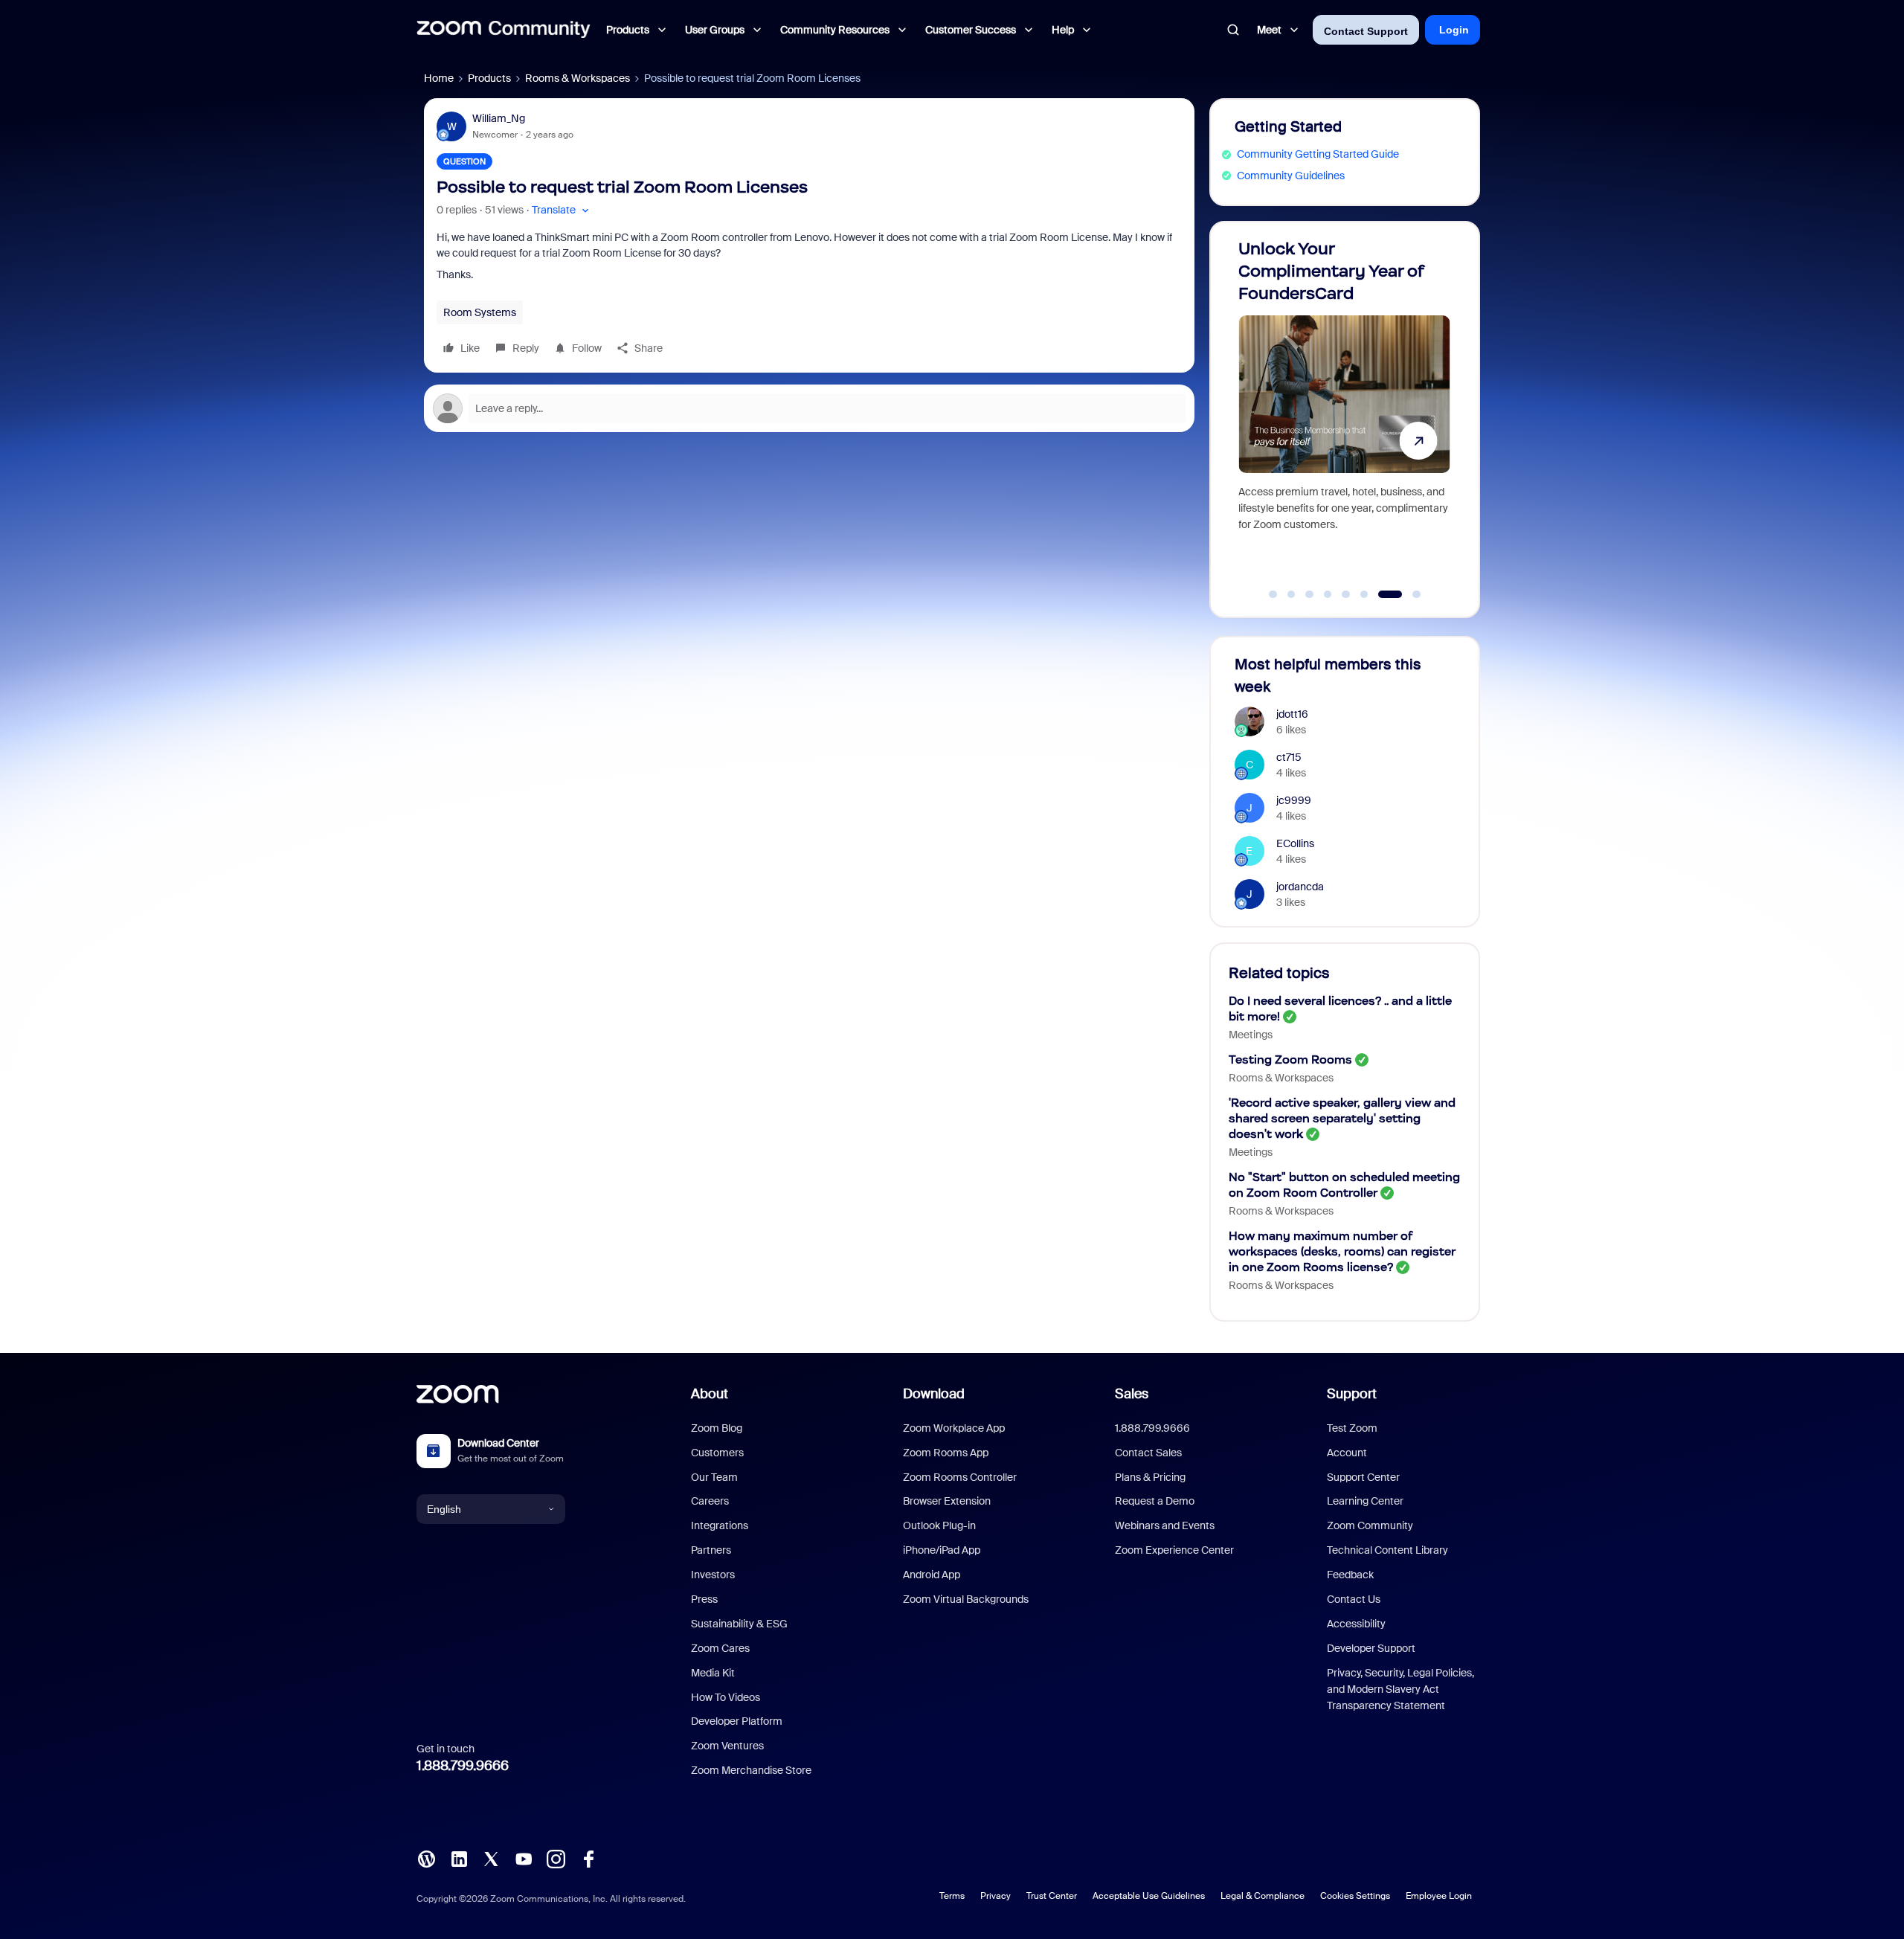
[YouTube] (524, 1858)
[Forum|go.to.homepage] (504, 30)
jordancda (1300, 887)
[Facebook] (588, 1858)
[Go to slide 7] (1383, 594)
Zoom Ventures (727, 1746)
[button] (562, 210)
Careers (710, 1501)
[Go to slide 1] (1273, 594)
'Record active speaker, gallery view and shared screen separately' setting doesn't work (1342, 1118)
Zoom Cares (720, 1648)
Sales (1132, 1394)
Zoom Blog (717, 1428)
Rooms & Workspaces (578, 78)
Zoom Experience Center (1174, 1550)
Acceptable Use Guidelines (1149, 1896)
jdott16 (1292, 714)
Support (1352, 1394)
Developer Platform (737, 1721)
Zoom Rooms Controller (960, 1477)
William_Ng (499, 118)
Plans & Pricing (1150, 1477)
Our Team (714, 1477)
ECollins (1295, 843)
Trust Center (1052, 1896)
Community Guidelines (1291, 176)
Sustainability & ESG (739, 1624)
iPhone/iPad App (942, 1550)
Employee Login (1439, 1896)
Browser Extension (947, 1501)
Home (439, 78)
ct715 (1289, 757)
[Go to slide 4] (1328, 594)
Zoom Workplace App (954, 1428)
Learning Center (1365, 1501)
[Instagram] (556, 1858)
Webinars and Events (1165, 1525)
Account (1347, 1453)
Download (934, 1394)
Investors (713, 1575)
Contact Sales (1148, 1453)
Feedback (1350, 1575)
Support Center (1363, 1477)
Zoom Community (1370, 1525)
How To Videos (726, 1697)
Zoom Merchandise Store (751, 1770)
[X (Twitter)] (491, 1858)
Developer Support (1371, 1648)
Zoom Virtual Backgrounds (966, 1599)
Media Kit (713, 1673)
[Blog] (426, 1858)
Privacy (996, 1896)
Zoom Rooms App (946, 1453)
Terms (952, 1896)
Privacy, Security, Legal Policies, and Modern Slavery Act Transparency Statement (1400, 1689)
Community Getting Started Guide (1318, 154)
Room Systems (480, 312)
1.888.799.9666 (463, 1766)
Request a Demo (1155, 1501)
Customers (717, 1453)
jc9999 (1294, 800)
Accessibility (1356, 1624)
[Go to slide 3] (1310, 594)
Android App (932, 1575)
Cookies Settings (1355, 1896)
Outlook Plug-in (939, 1525)
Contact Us (1354, 1599)
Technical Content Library (1387, 1550)
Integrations (720, 1525)
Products (489, 78)
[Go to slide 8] (1408, 594)
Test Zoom (1352, 1428)
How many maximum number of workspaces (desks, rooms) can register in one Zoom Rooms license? (1342, 1251)
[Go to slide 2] (1291, 594)
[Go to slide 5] (1346, 594)
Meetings (1251, 1035)
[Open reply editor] (809, 408)
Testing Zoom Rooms (1290, 1059)
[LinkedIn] (459, 1858)
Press (704, 1599)
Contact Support (1366, 31)
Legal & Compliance (1263, 1896)
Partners (711, 1550)
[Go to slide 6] (1364, 594)
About (710, 1394)
